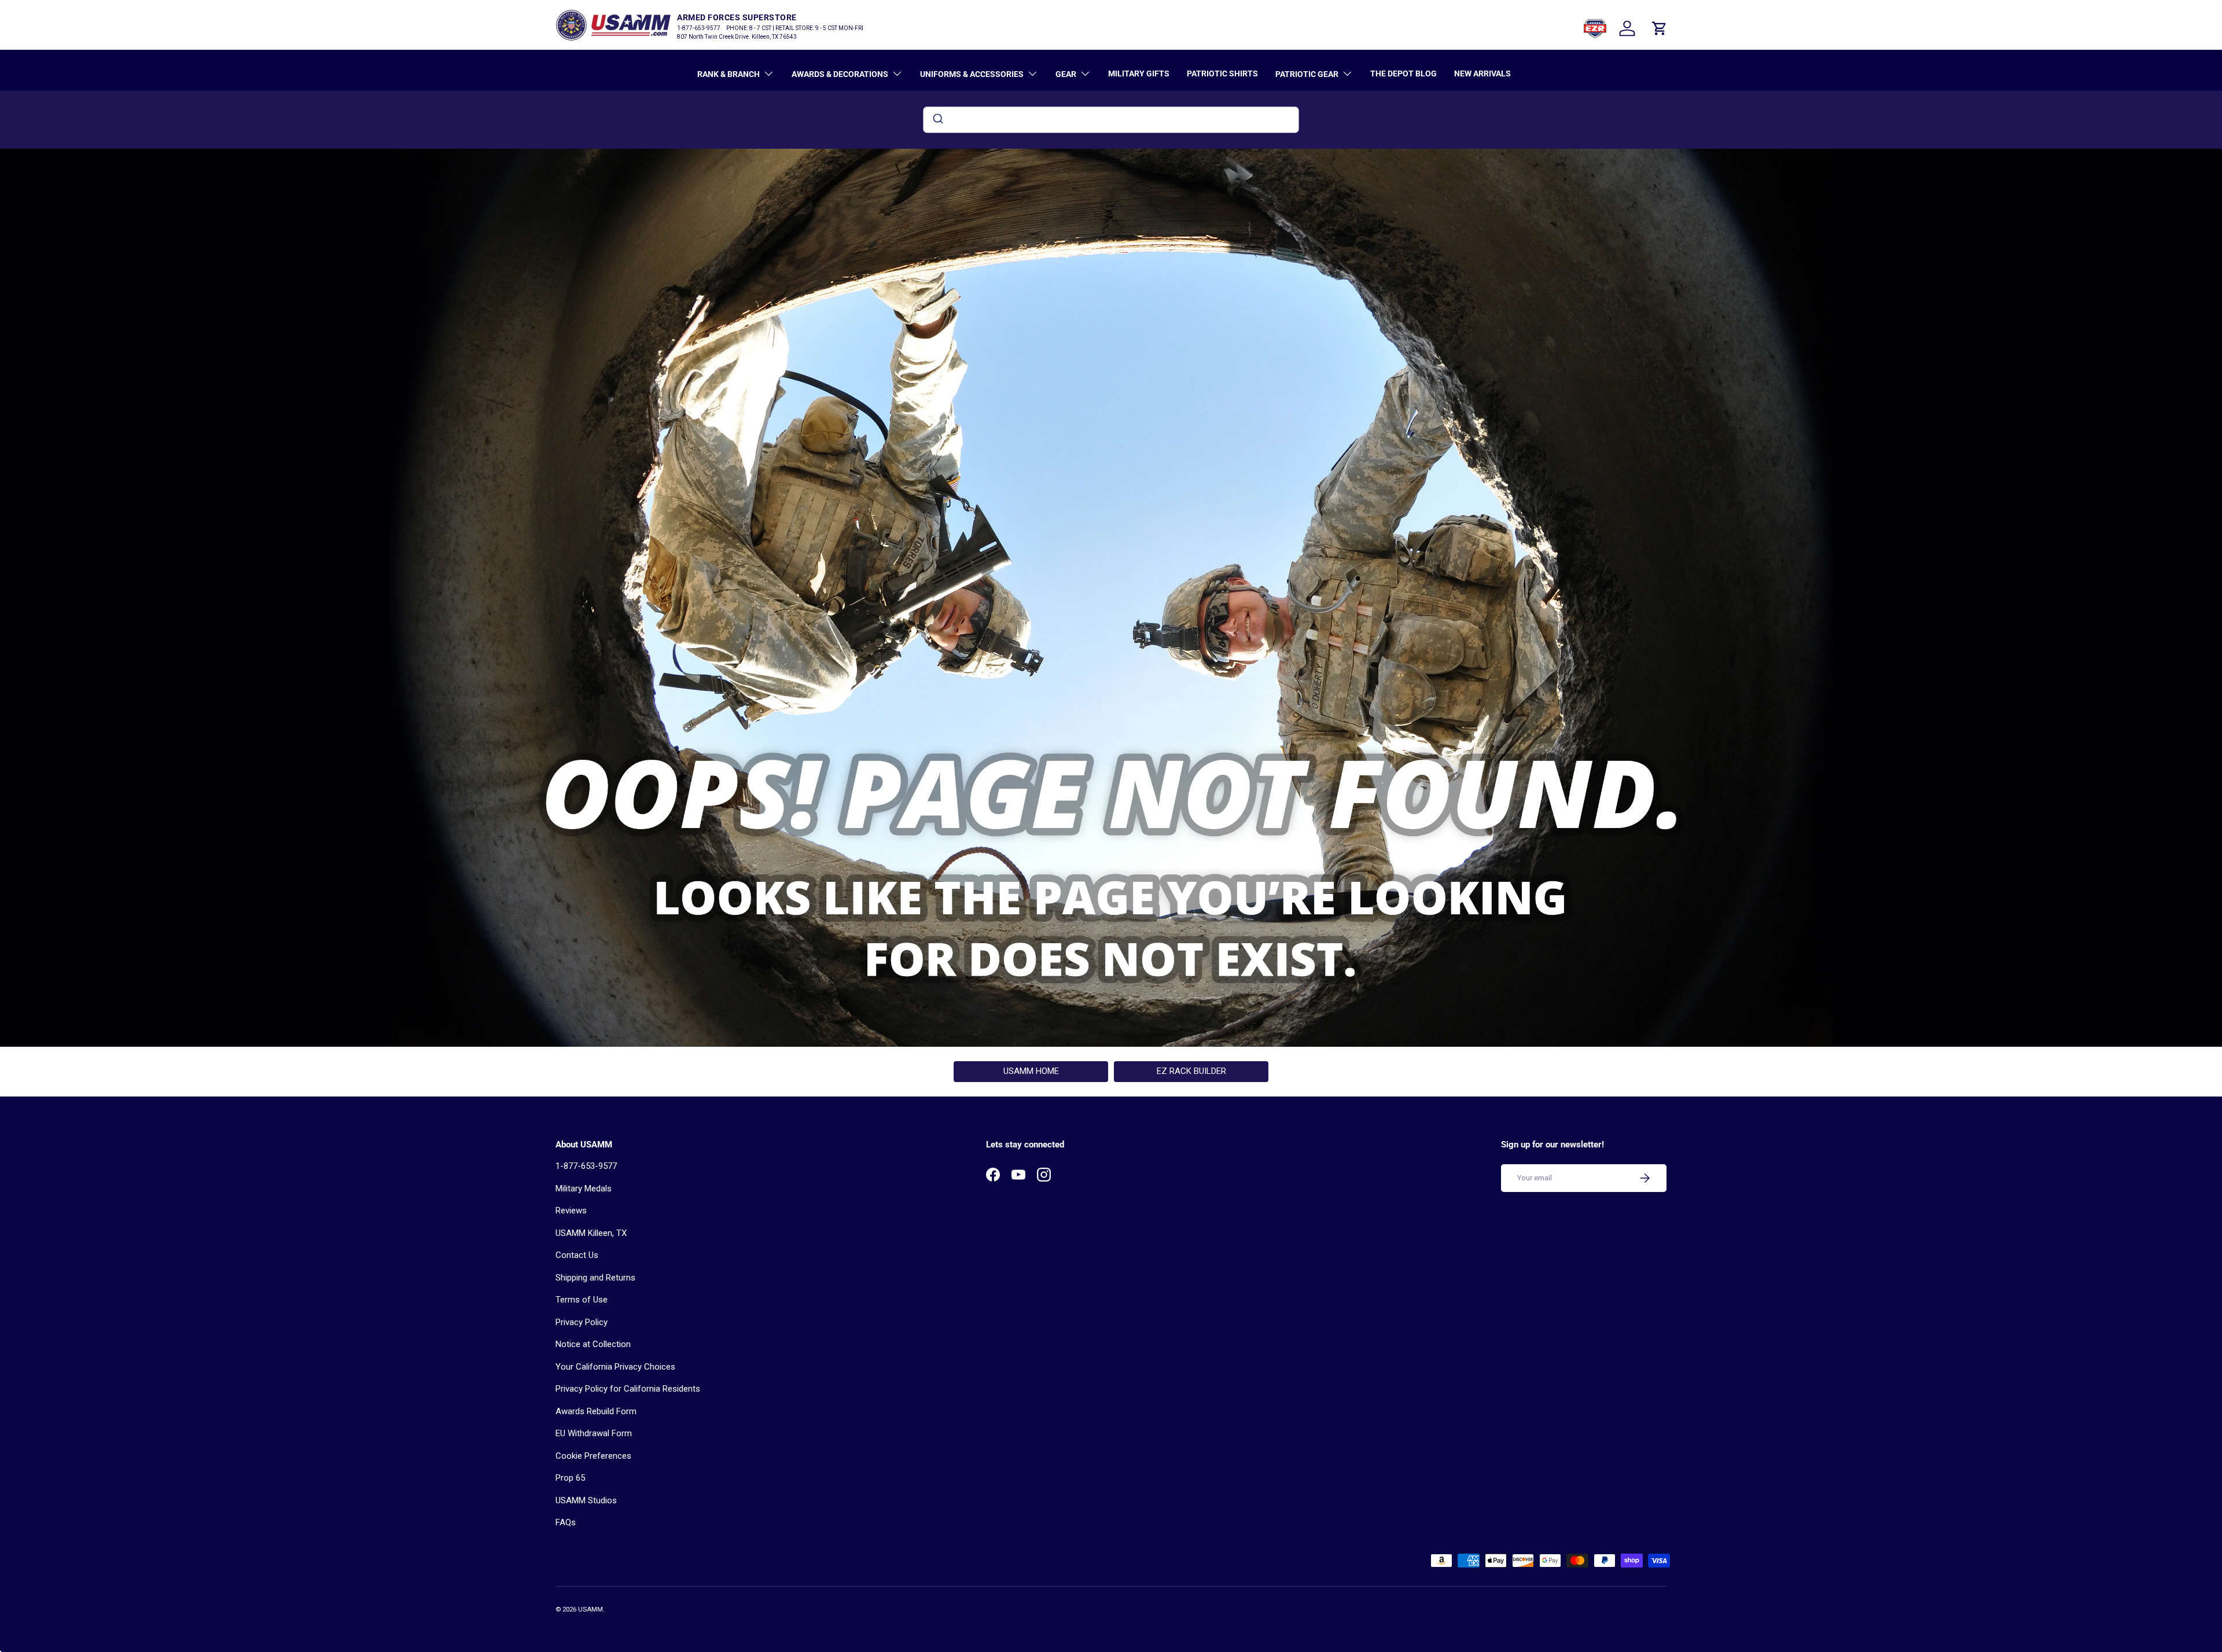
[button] (1660, 28)
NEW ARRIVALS (1482, 73)
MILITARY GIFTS (1139, 73)
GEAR (1066, 74)
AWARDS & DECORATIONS (840, 74)
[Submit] (937, 120)
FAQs (566, 1522)
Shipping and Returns (595, 1278)
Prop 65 (570, 1478)
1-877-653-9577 (586, 1166)
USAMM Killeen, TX (591, 1233)
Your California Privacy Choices (615, 1367)
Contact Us (577, 1255)
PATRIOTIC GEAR (1307, 74)
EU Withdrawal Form (594, 1433)
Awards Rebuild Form (596, 1411)
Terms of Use (582, 1300)
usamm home (1031, 1071)
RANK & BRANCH (729, 74)
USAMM (591, 1609)
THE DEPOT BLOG (1404, 73)
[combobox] (1111, 120)
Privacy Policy (582, 1322)
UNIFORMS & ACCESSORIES (972, 74)
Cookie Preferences (593, 1456)
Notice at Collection (593, 1344)
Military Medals (584, 1189)
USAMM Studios (586, 1500)
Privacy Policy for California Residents (628, 1389)
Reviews (571, 1211)
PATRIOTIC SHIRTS (1222, 73)
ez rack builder (1191, 1071)
